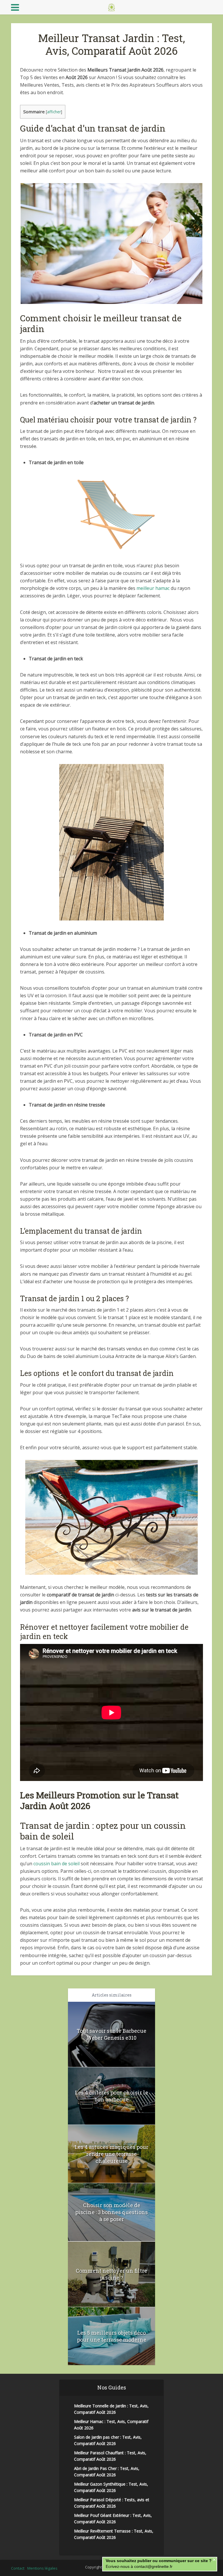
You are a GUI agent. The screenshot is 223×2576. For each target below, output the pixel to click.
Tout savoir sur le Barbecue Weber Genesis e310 (111, 2034)
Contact (18, 2568)
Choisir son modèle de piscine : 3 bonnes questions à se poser (111, 2212)
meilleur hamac (153, 588)
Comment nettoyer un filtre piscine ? (111, 2274)
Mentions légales (42, 2568)
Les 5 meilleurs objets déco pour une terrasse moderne (112, 2336)
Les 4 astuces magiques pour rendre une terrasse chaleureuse (111, 2154)
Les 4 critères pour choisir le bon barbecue (111, 2096)
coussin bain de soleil (56, 1864)
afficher (54, 112)
